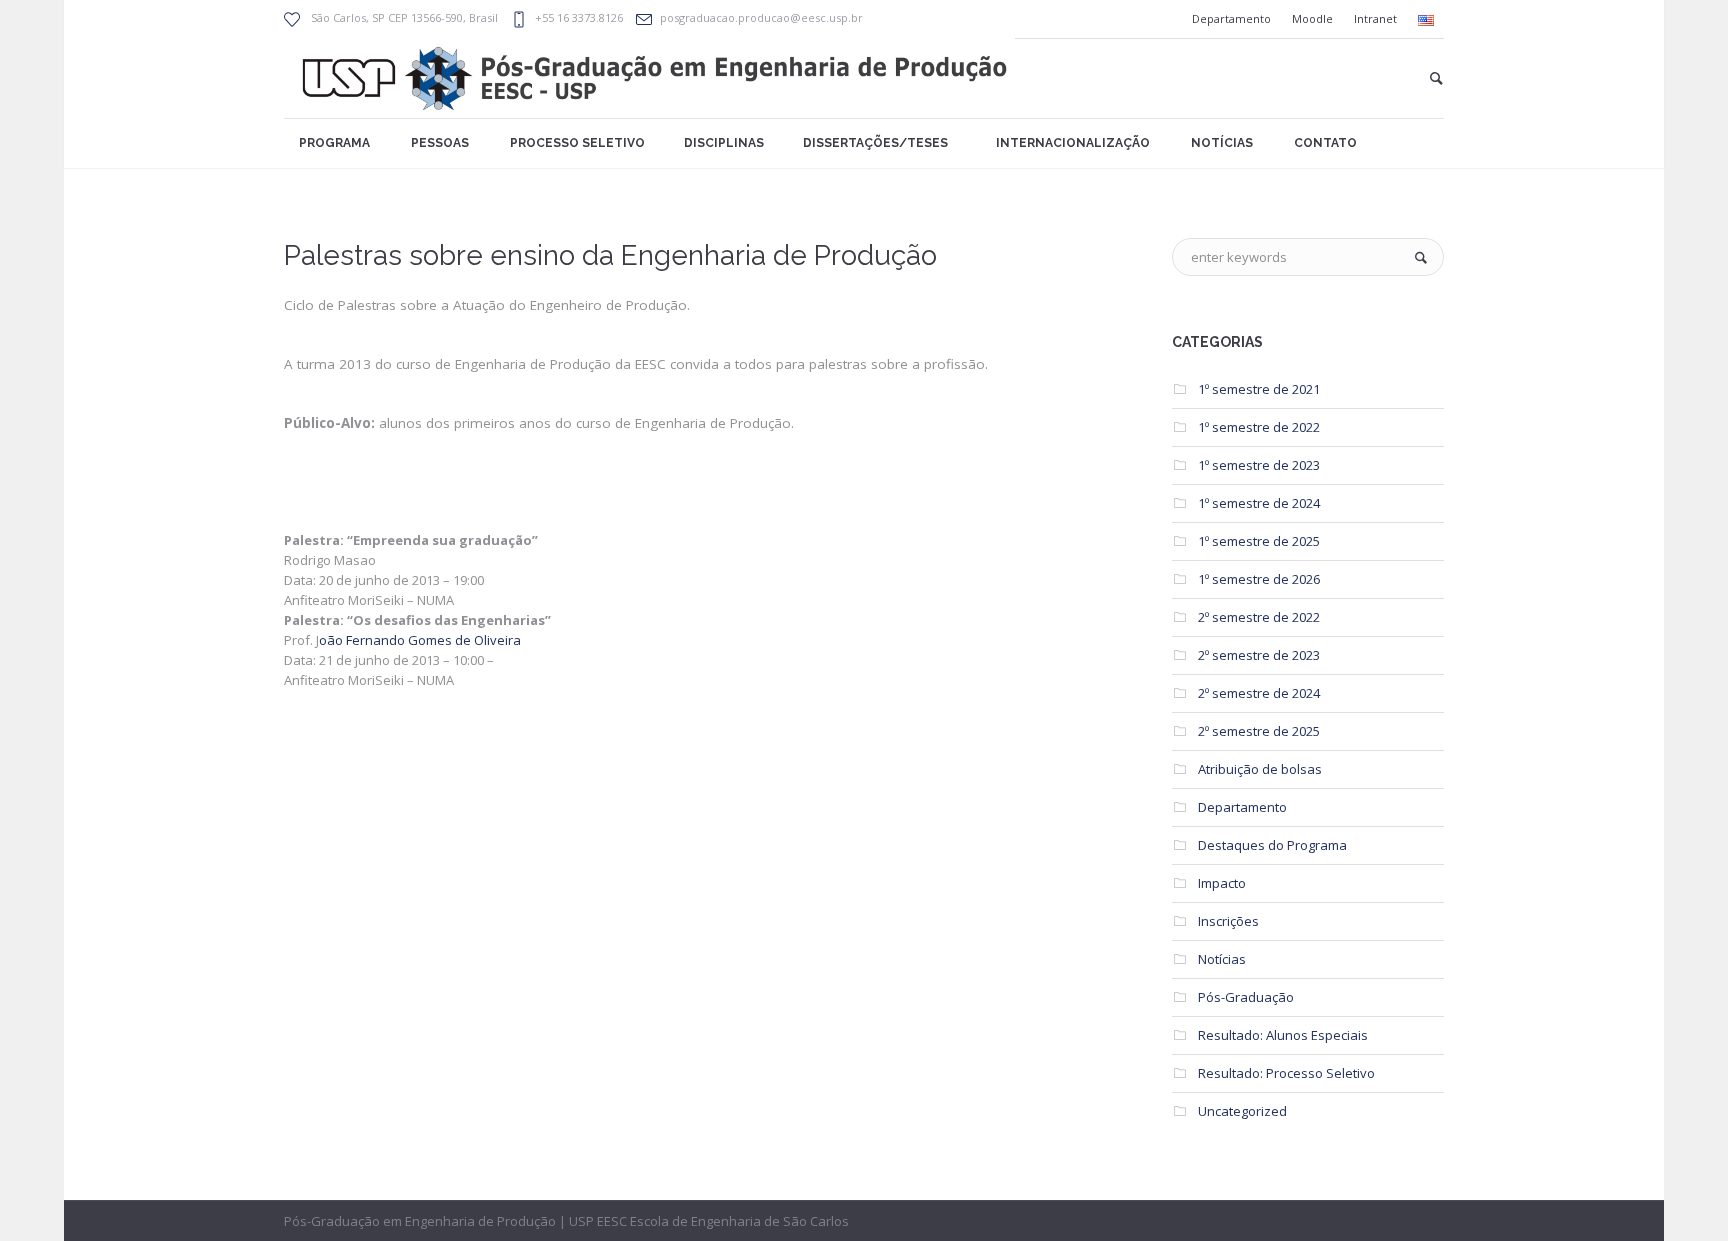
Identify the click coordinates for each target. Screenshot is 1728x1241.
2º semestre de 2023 (1259, 655)
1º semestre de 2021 (1259, 389)
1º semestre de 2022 (1259, 427)
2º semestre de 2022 (1259, 617)
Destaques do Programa (1272, 845)
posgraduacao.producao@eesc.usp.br (761, 17)
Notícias (1222, 959)
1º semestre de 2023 (1259, 465)
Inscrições (1228, 921)
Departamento (1242, 807)
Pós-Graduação (1246, 997)
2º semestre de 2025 (1259, 731)
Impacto (1222, 883)
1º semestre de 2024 (1259, 503)
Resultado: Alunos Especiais (1283, 1035)
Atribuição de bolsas (1260, 769)
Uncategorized (1242, 1111)
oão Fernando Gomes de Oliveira (420, 640)
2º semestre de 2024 (1259, 693)
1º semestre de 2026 (1259, 579)
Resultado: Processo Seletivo (1286, 1073)
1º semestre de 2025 (1259, 541)
